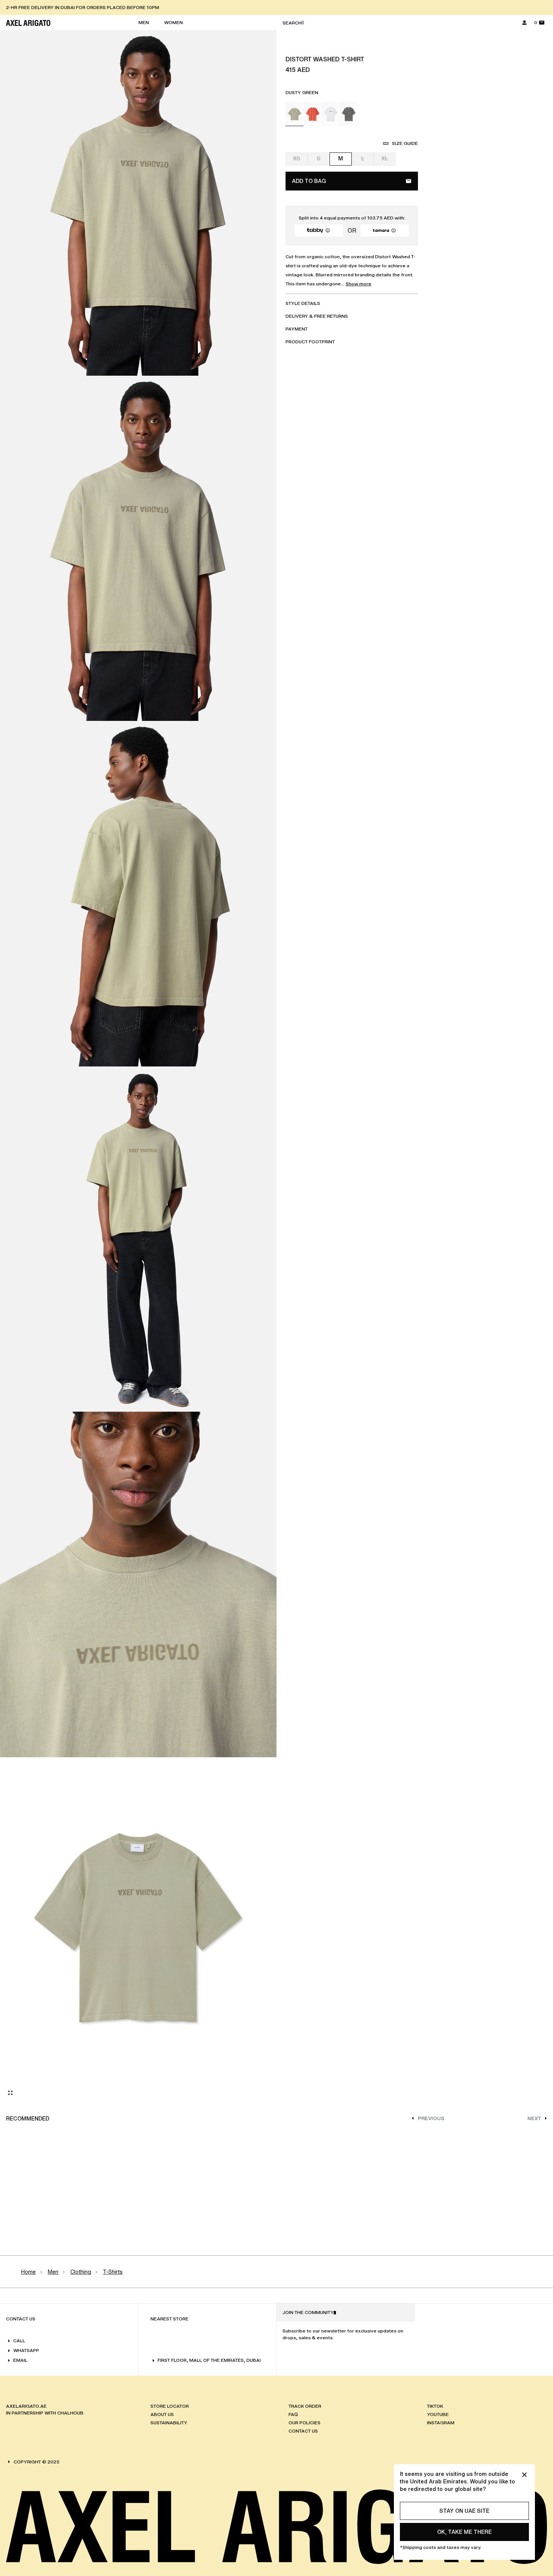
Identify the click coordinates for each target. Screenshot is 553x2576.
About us (162, 2414)
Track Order (305, 2406)
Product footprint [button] (310, 342)
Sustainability (169, 2423)
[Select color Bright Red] (313, 114)
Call (19, 2341)
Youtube (438, 2414)
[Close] (524, 2475)
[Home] (28, 23)
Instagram (441, 2423)
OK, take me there (464, 2532)
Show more (359, 284)
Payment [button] (297, 329)
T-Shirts (113, 2272)
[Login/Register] (524, 23)
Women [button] (173, 22)
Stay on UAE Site (464, 2511)
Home (28, 2272)
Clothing (81, 2272)
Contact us (303, 2431)
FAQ (293, 2414)
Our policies (305, 2423)
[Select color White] (331, 114)
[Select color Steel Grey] (349, 114)
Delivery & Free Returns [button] (317, 316)
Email (20, 2360)
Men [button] (144, 22)
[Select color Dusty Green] (295, 114)
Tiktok (435, 2406)
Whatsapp (26, 2350)
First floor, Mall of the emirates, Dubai (209, 2360)
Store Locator (170, 2406)
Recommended (28, 2118)
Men (53, 2272)
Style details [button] (303, 303)
